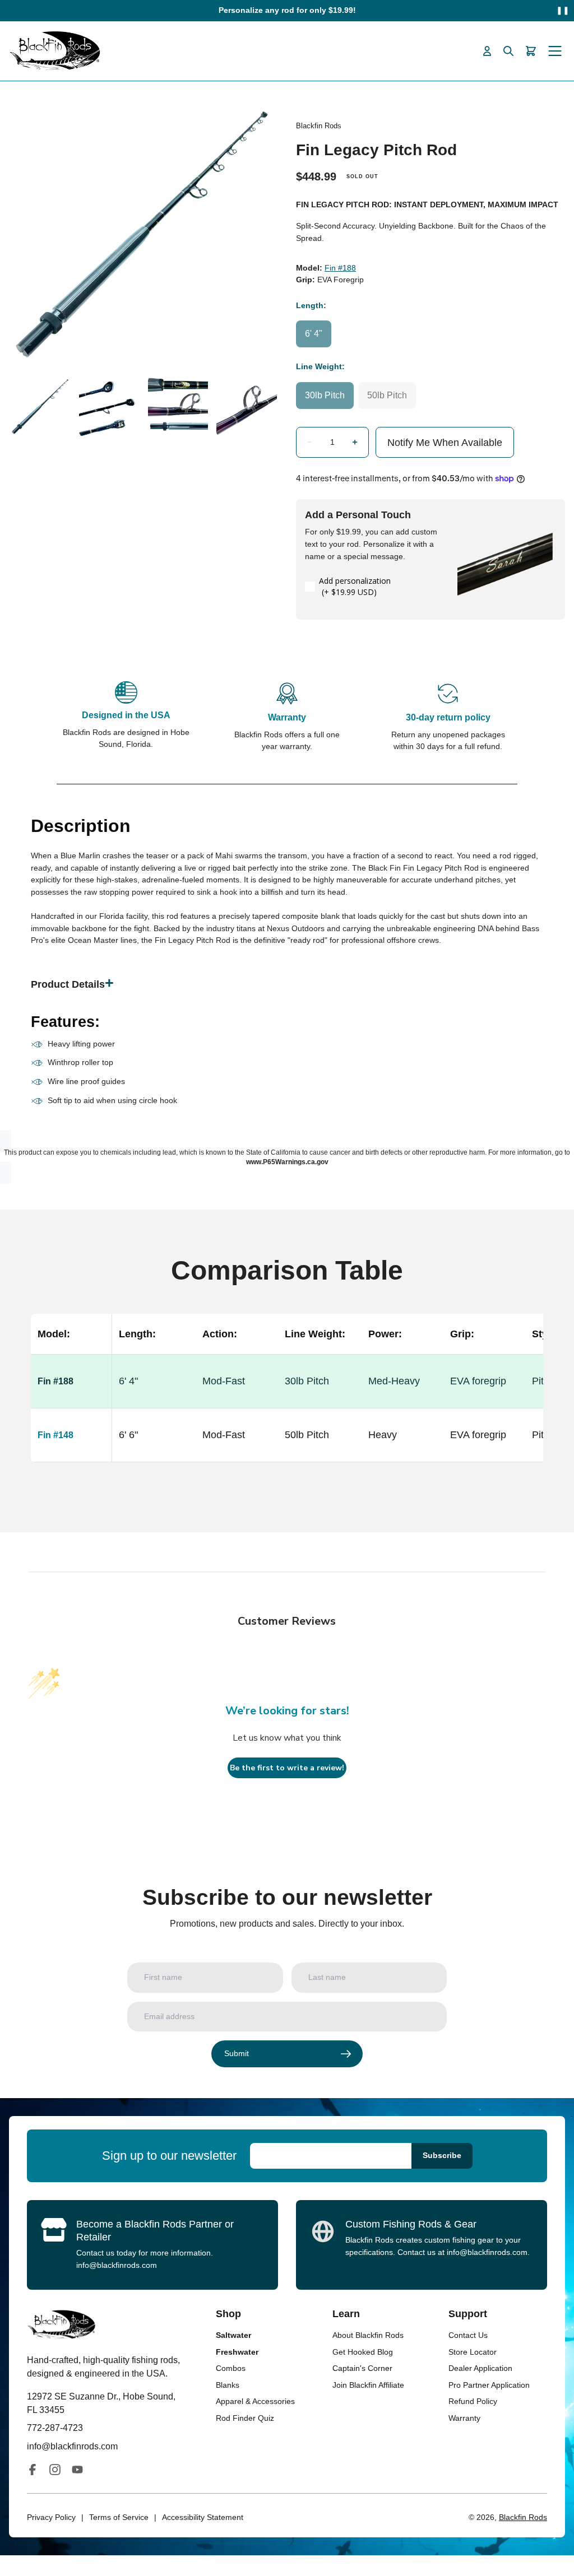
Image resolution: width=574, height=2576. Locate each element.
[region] (287, 1401)
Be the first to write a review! (287, 1768)
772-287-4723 (55, 2428)
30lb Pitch (325, 395)
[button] (309, 442)
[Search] (508, 51)
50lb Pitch (387, 395)
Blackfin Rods (523, 2517)
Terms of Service (119, 2517)
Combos (231, 2368)
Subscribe (442, 2155)
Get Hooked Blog (363, 2352)
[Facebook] (33, 2470)
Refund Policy (473, 2401)
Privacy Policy (51, 2517)
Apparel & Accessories (255, 2401)
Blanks (228, 2385)
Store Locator (473, 2352)
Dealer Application (480, 2368)
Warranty (464, 2418)
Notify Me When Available (445, 443)
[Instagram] (55, 2470)
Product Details (68, 984)
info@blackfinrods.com (117, 2265)
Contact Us (468, 2335)
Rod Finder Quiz (245, 2418)
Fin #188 (340, 268)
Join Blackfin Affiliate (368, 2385)
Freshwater (237, 2352)
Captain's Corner (362, 2368)
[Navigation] (555, 51)
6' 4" (314, 334)
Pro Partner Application (489, 2385)
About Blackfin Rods (368, 2335)
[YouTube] (77, 2470)
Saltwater (233, 2335)
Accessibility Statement (203, 2517)
